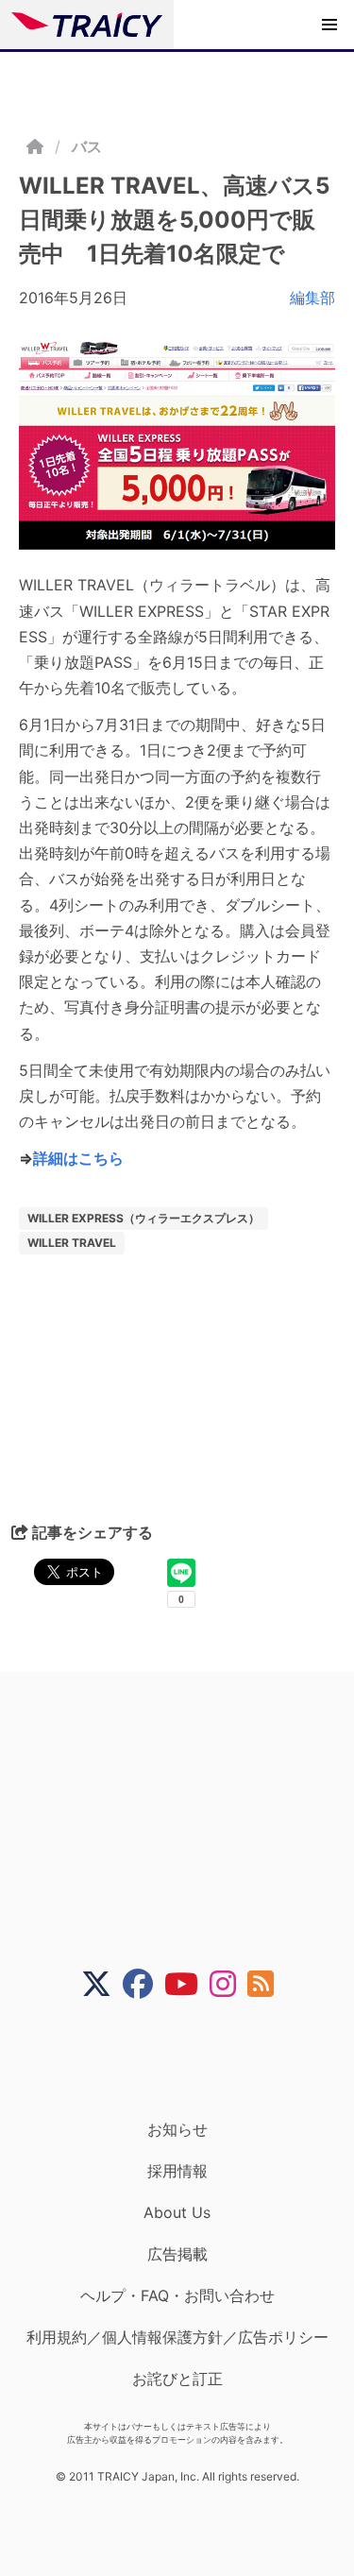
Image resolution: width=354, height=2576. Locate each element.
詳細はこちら (78, 1158)
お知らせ (177, 2129)
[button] (329, 25)
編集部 (312, 298)
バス (87, 146)
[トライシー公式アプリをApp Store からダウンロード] (189, 2059)
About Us (177, 2212)
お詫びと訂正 (177, 2379)
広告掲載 (177, 2254)
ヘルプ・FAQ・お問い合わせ (177, 2295)
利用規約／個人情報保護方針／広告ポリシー (177, 2337)
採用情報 (177, 2171)
